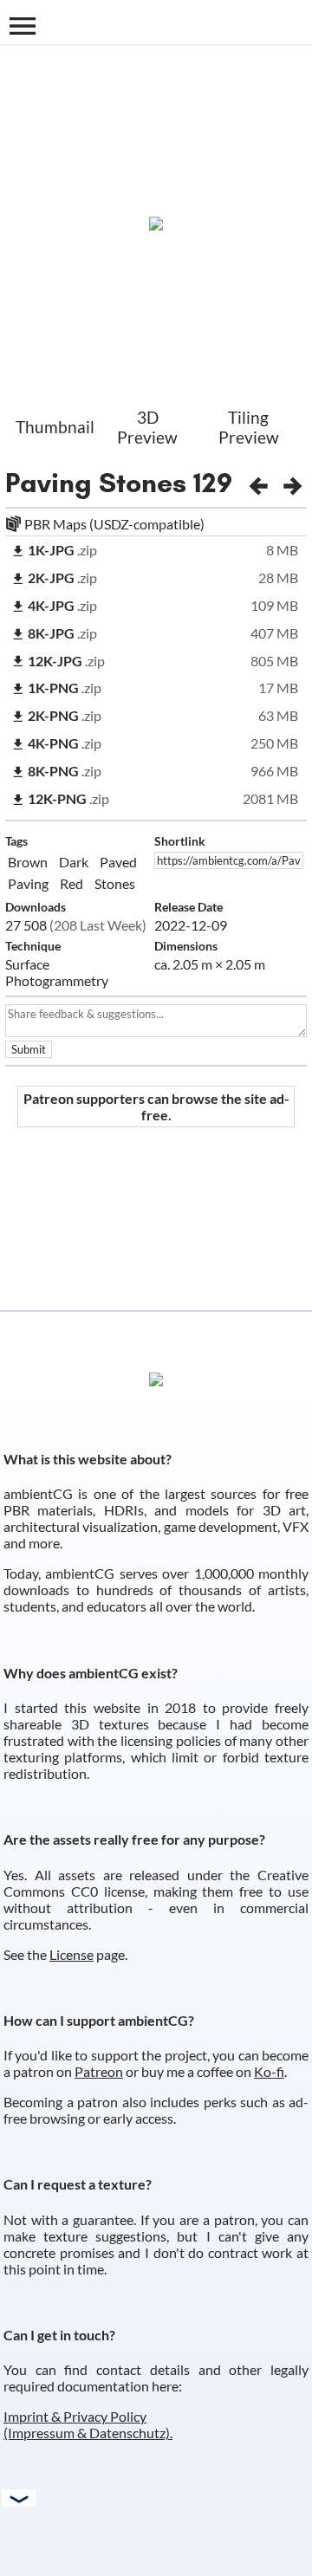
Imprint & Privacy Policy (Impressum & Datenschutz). (88, 2424)
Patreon (99, 2071)
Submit (29, 1049)
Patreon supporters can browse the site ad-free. (156, 1106)
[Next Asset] (293, 483)
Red (71, 883)
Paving (28, 883)
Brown (28, 862)
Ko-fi (269, 2071)
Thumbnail (55, 427)
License (71, 1954)
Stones (115, 883)
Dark (74, 862)
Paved (118, 862)
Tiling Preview (249, 427)
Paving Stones (96, 483)
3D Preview (147, 427)
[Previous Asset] (258, 483)
